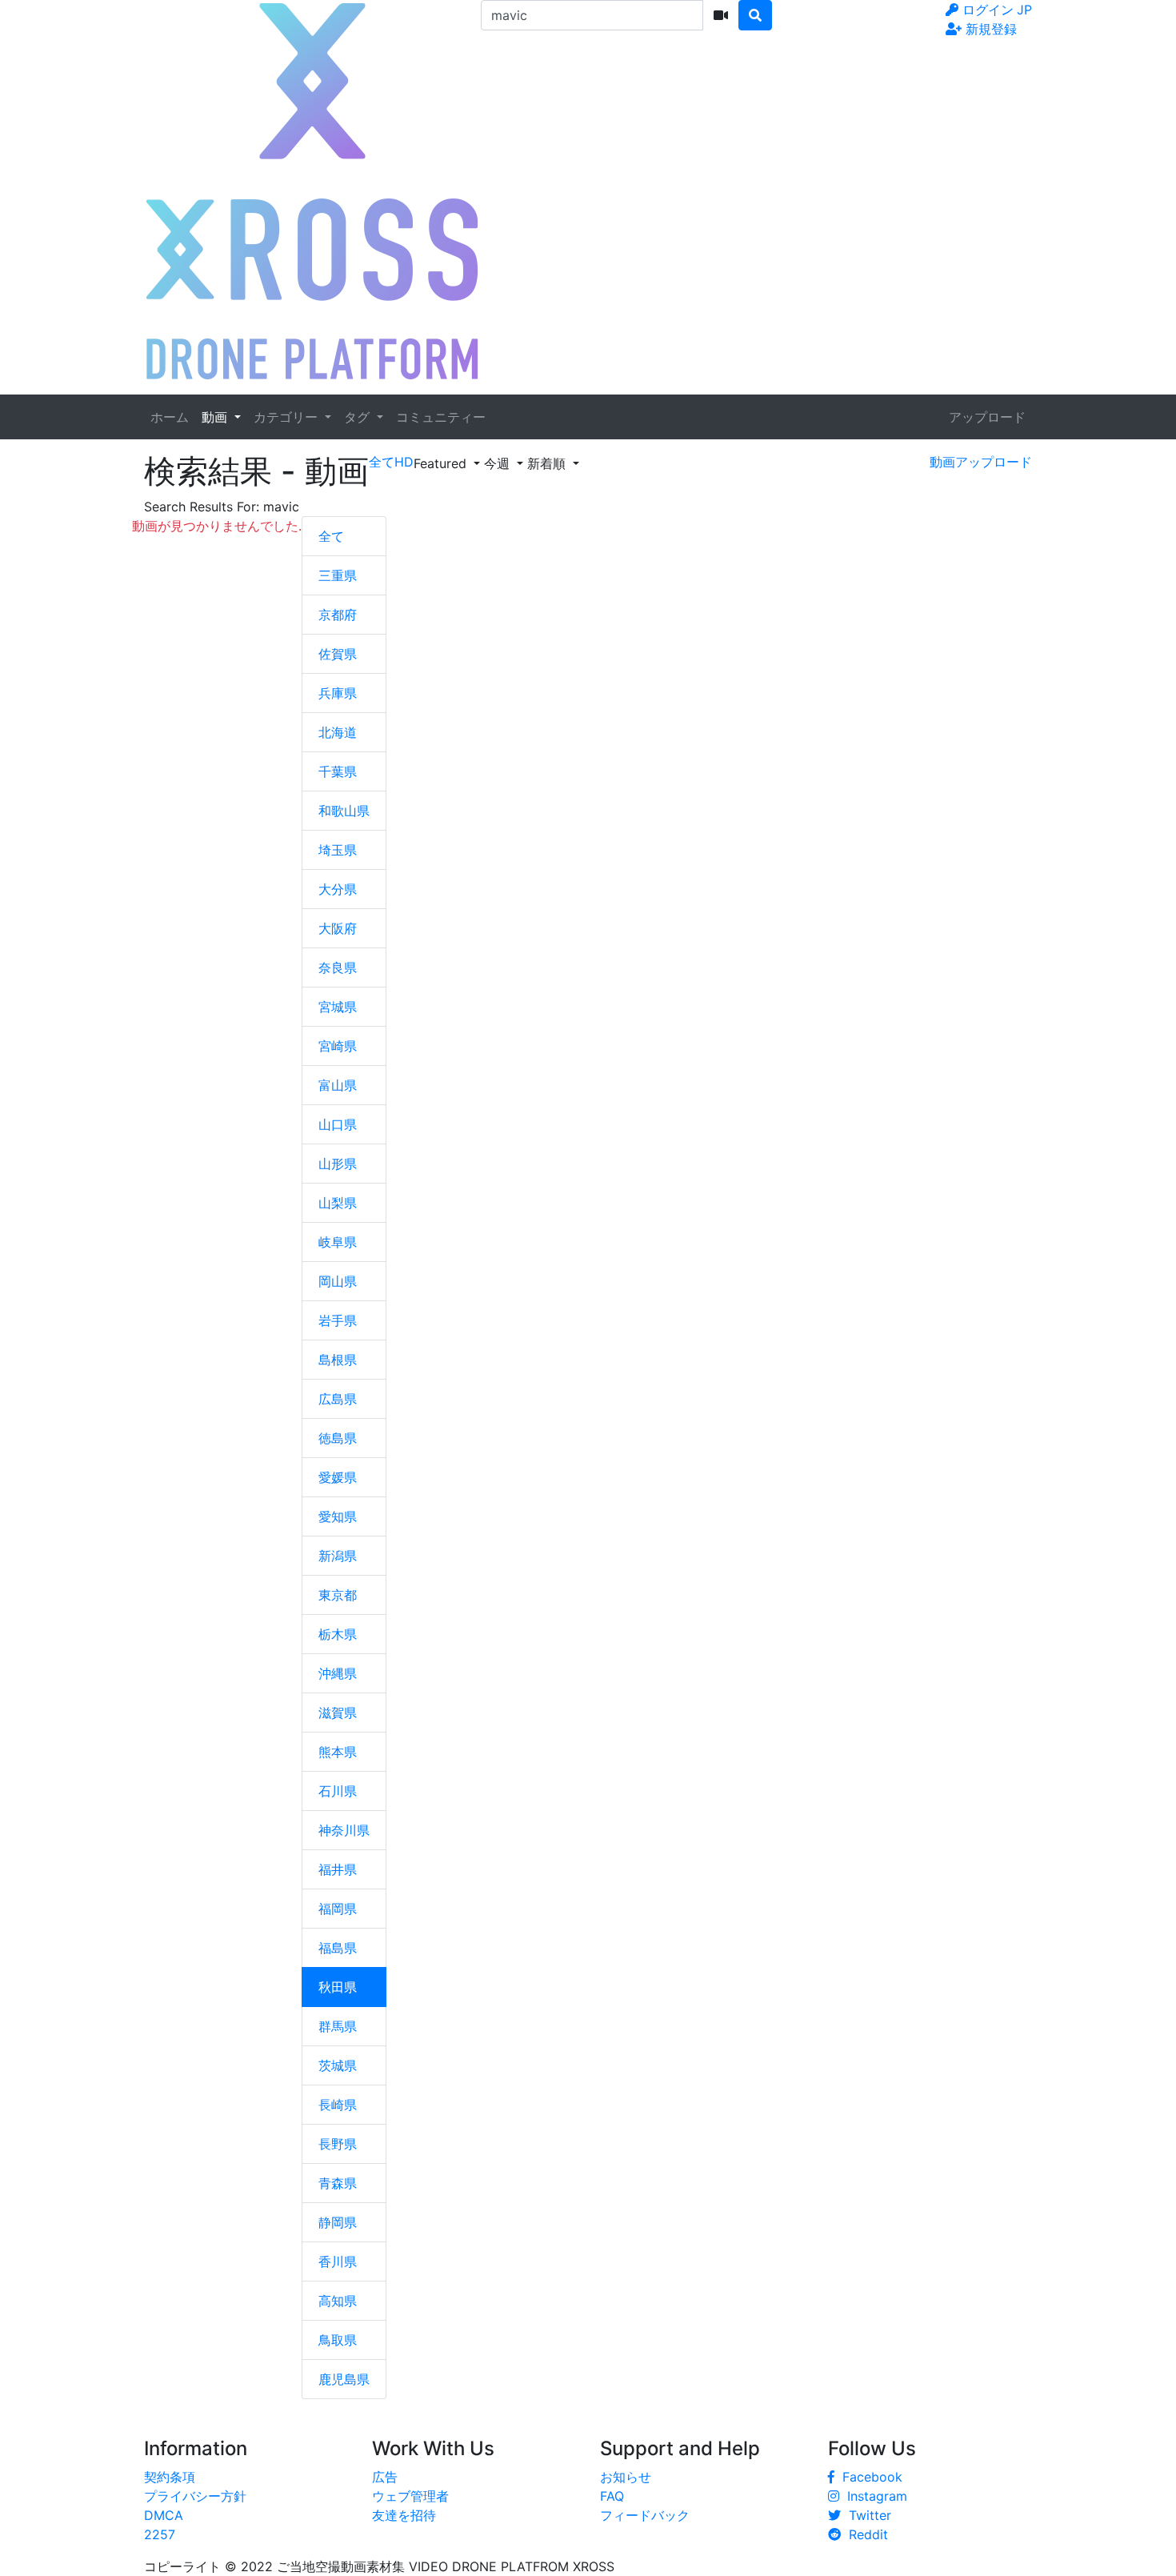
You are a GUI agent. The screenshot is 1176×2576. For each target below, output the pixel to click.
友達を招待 (404, 2515)
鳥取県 (338, 2340)
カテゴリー (288, 417)
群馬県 (338, 2026)
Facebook (868, 2477)
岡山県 (338, 1281)
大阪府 (338, 928)
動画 (216, 417)
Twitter (866, 2515)
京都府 (338, 615)
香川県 (338, 2262)
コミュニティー (441, 417)
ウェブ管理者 (410, 2496)
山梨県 (338, 1203)
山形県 (338, 1164)
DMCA (164, 2515)
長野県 (338, 2144)
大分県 (338, 889)
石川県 (338, 1791)
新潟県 (338, 1556)
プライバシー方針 (195, 2496)
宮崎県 (338, 1046)
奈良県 (338, 968)
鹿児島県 (344, 2379)
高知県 (338, 2301)
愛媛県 (338, 1477)
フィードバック (645, 2515)
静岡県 (338, 2222)
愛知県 (338, 1516)
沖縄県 (338, 1673)
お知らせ (626, 2477)
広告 (385, 2477)
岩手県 (338, 1320)
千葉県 (338, 771)
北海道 (338, 732)
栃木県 (338, 1634)
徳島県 (338, 1438)
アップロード (987, 417)
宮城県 (338, 1007)
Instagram (873, 2496)
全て (331, 536)
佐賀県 (338, 654)
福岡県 (338, 1909)
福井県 (338, 1869)
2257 (160, 2534)
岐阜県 (338, 1242)
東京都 (338, 1595)
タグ (359, 417)
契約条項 (170, 2477)
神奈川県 (344, 1830)
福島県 (338, 1948)
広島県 (338, 1399)
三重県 (338, 575)
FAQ (612, 2496)
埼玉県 (338, 850)
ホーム (170, 417)
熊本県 (338, 1752)
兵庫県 (338, 693)
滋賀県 (338, 1713)
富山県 (338, 1085)
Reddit (864, 2534)
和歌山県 (344, 811)
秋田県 (338, 1987)
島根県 (338, 1360)
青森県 (338, 2183)
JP (1024, 10)
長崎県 (338, 2105)
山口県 (338, 1124)
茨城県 (338, 2065)
